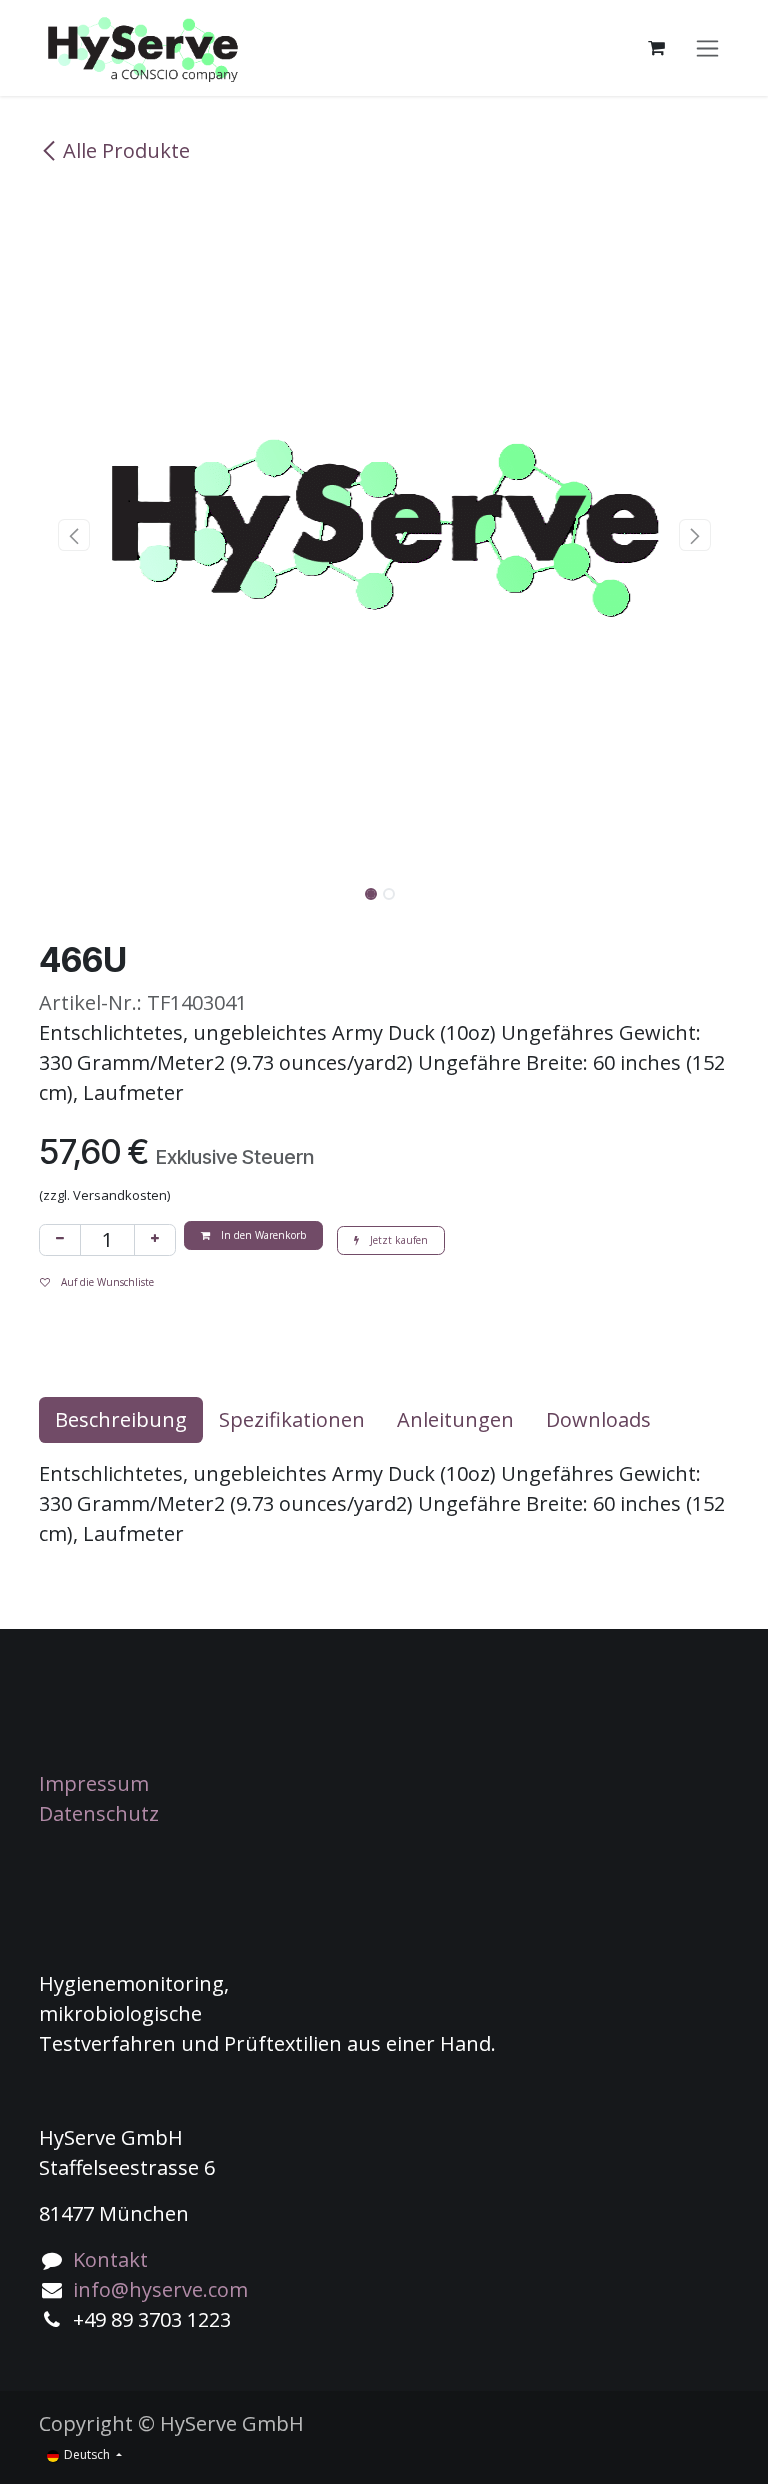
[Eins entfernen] (60, 1240)
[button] (73, 535)
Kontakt (110, 2259)
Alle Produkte (126, 150)
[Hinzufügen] (155, 1240)
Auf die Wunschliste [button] (106, 1282)
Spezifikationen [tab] (292, 1419)
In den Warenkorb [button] (262, 1235)
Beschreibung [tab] (121, 1419)
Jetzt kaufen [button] (397, 1240)
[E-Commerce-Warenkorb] (656, 48)
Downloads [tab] (598, 1419)
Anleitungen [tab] (455, 1419)
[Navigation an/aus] (707, 48)
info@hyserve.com (160, 2289)
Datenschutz (99, 1813)
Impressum (94, 1783)
